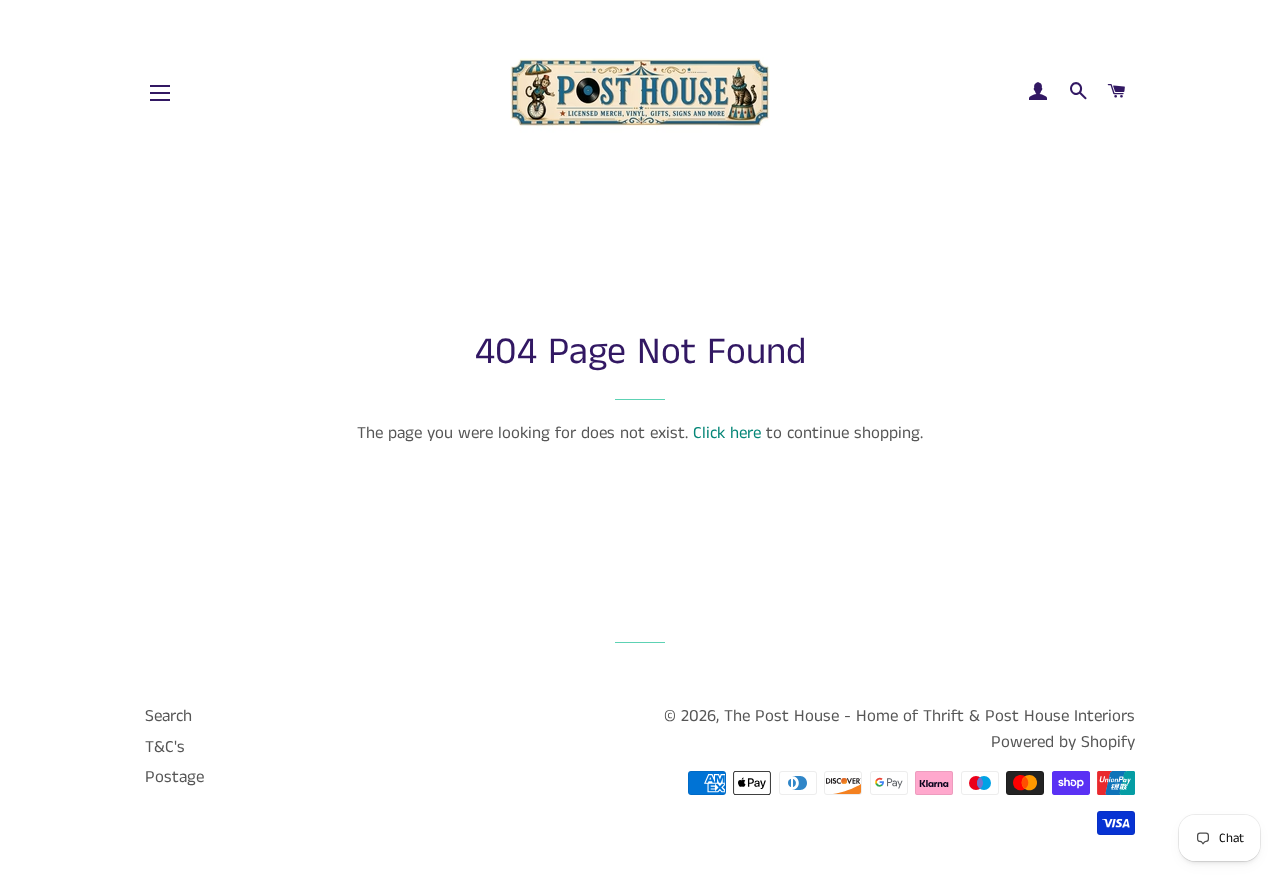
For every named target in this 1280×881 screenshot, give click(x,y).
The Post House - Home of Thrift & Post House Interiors (929, 716)
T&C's (165, 747)
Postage (174, 777)
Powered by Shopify (1063, 742)
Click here (727, 433)
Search (168, 716)
